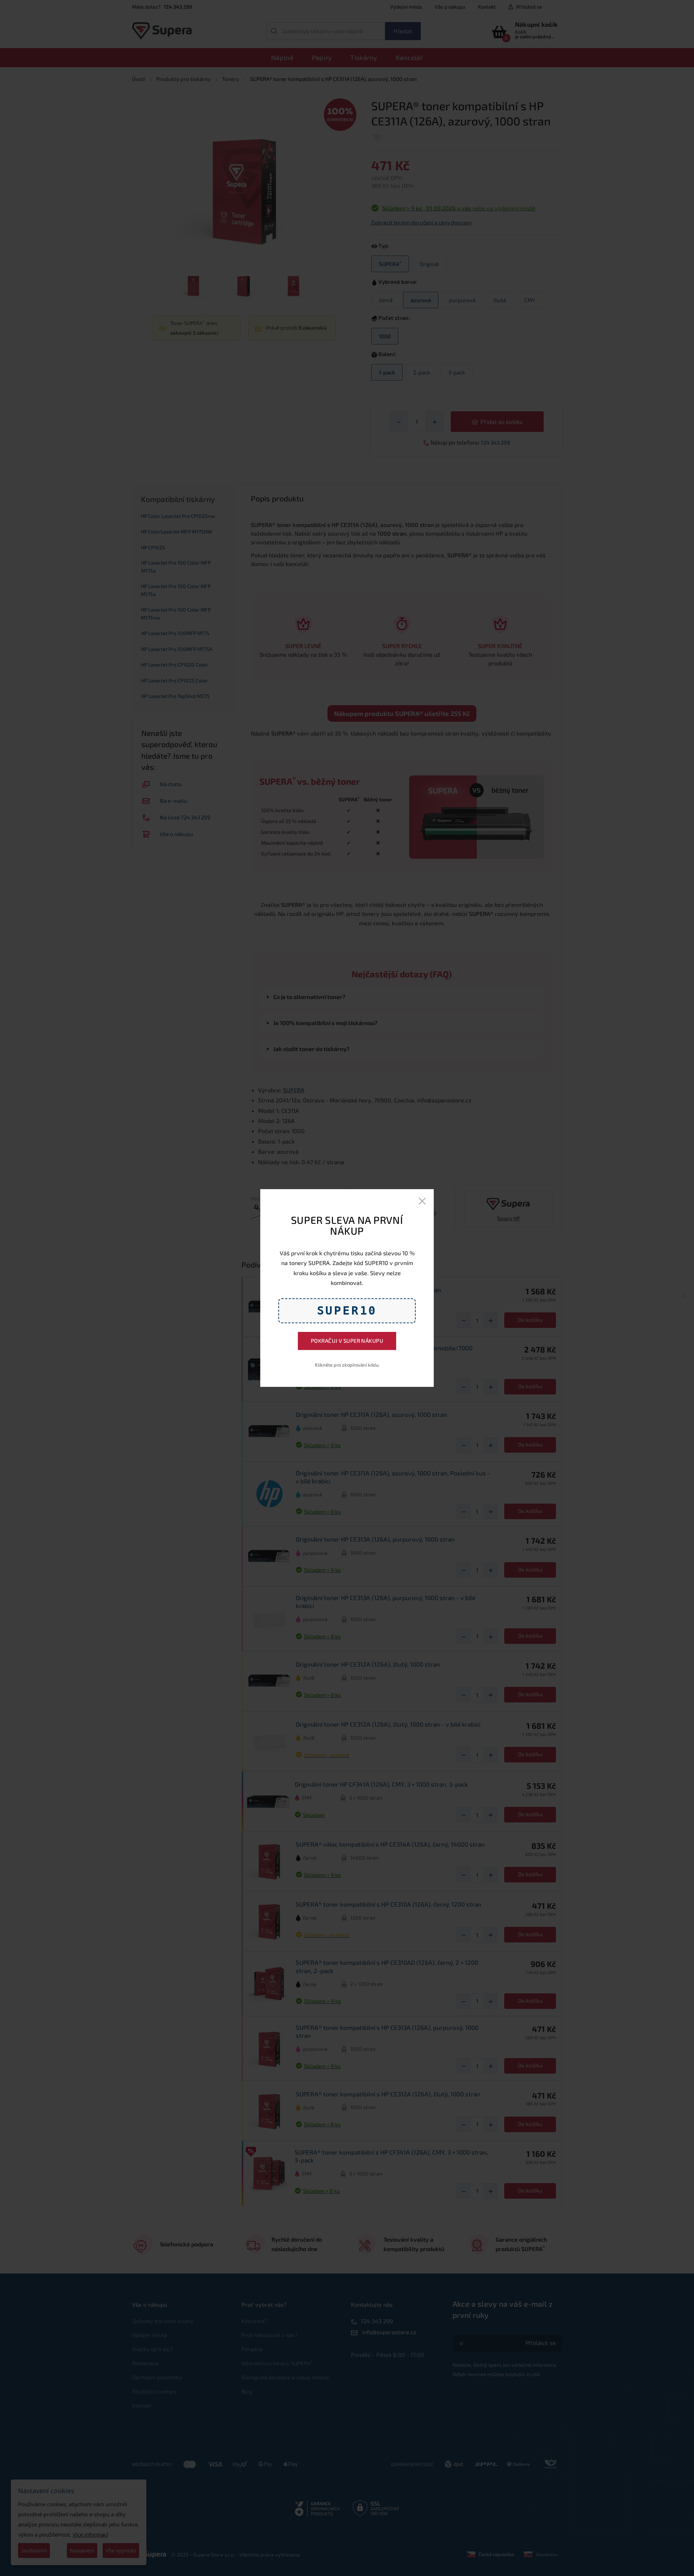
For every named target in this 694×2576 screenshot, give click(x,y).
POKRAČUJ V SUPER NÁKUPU (347, 1341)
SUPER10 (347, 1311)
